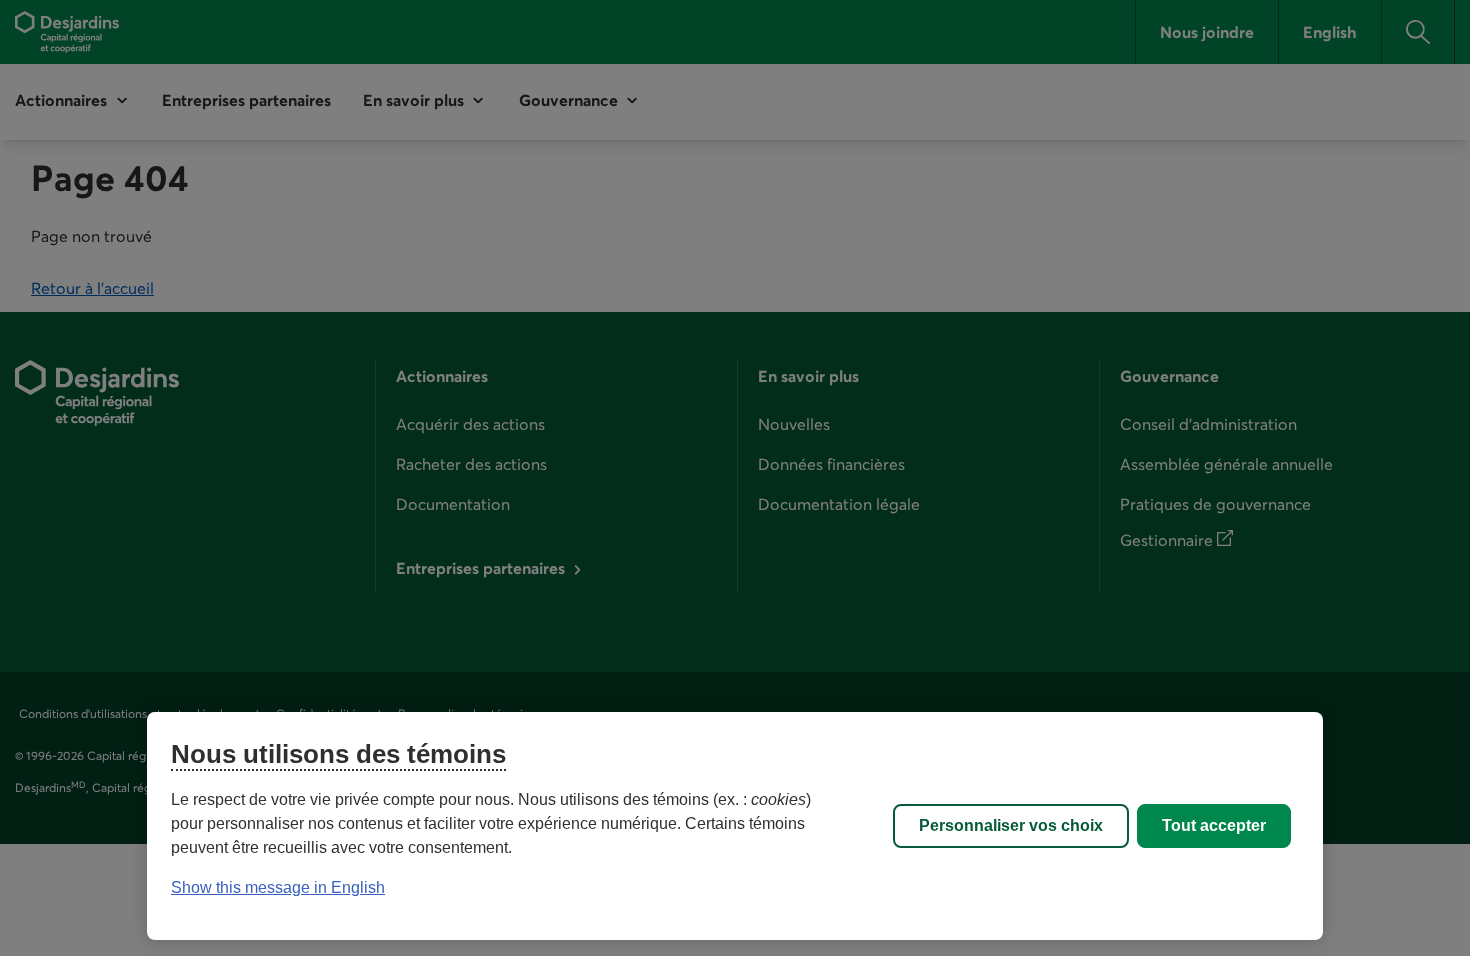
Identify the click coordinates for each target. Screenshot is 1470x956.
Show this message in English (278, 887)
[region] (735, 826)
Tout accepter (1214, 825)
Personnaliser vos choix (1011, 825)
